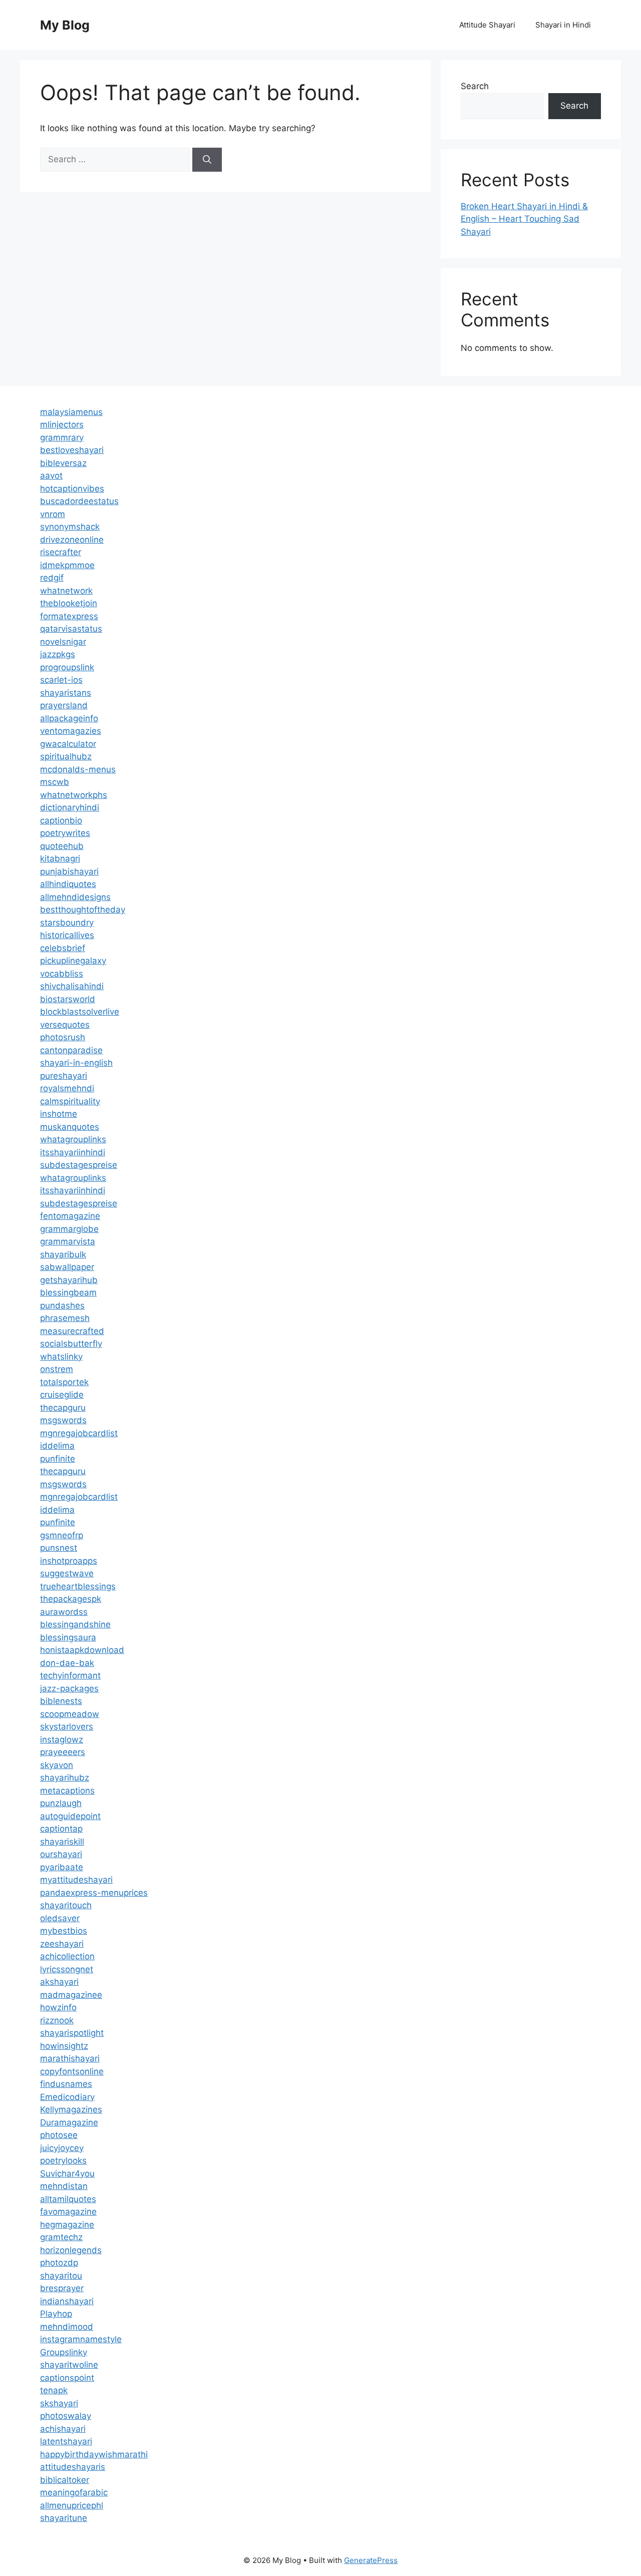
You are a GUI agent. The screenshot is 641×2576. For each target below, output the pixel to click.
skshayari (59, 2403)
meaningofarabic (74, 2492)
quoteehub (62, 846)
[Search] (207, 160)
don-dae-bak (67, 1663)
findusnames (66, 2084)
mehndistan (64, 2186)
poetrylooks (63, 2161)
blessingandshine (75, 1624)
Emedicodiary (67, 2097)
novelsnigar (63, 642)
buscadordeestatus (79, 501)
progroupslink (67, 667)
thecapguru (63, 1408)
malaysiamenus (71, 412)
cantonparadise (71, 1050)
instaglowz (62, 1740)
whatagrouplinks (73, 1139)
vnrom (53, 514)
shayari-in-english (76, 1063)
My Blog (65, 25)
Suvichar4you (67, 2174)
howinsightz (64, 2046)
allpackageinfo (69, 718)
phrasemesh (65, 1318)
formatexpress (69, 616)
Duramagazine (69, 2122)
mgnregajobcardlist (79, 1433)
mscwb (55, 782)
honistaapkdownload (82, 1650)
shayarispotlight (72, 2033)
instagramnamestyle (81, 2339)
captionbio (61, 820)
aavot (51, 476)
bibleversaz (63, 463)
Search (475, 86)
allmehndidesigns (75, 897)
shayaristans (66, 693)
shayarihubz (65, 1778)
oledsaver (60, 1918)
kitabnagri (60, 858)
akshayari (59, 1982)
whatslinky (61, 1357)
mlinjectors (62, 424)
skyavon (57, 1765)
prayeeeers (63, 1752)
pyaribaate (62, 1867)
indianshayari (67, 2301)
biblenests (61, 1701)
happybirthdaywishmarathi (94, 2454)
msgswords (63, 1420)
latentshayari (66, 2441)
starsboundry (67, 923)
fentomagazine (70, 1216)
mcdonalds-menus (78, 769)
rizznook (57, 2020)
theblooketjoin (69, 603)
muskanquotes (70, 1127)
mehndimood (67, 2327)
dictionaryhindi (70, 807)
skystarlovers (67, 1727)
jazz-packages (69, 1688)
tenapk (54, 2390)
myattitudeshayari (76, 1880)
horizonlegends (71, 2250)
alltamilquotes (68, 2199)
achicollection (67, 1956)
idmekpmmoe (67, 565)
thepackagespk (71, 1599)
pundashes (62, 1306)
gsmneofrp (62, 1535)
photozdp (59, 2263)
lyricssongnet (67, 1969)
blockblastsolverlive (80, 1012)
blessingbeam (68, 1293)
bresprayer (62, 2288)
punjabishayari (69, 872)
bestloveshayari (72, 450)
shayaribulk (63, 1254)
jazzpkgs (58, 654)
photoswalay (66, 2416)
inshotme (59, 1114)
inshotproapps (69, 1561)
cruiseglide (62, 1395)
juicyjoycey (62, 2148)
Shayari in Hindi (563, 25)
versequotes (65, 1025)
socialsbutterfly (71, 1344)
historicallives (67, 935)
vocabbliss (62, 974)
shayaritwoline (69, 2365)
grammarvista (68, 1241)
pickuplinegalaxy (73, 961)
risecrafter (61, 552)
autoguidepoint (70, 1816)
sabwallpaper (67, 1267)
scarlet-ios (61, 680)
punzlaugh (61, 1803)
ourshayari (61, 1854)
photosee (59, 2135)
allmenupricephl (72, 2505)
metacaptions (67, 1791)
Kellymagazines (71, 2109)
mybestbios (64, 1931)
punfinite (58, 1459)
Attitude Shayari (487, 25)
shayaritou (61, 2276)
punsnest (59, 1548)
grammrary (62, 438)
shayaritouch (66, 1905)
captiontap (61, 1829)
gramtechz (61, 2237)
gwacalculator (68, 744)
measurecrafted (72, 1331)
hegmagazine (67, 2225)
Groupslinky (64, 2352)
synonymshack (70, 527)
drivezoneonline (72, 540)
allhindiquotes (68, 884)
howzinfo (58, 2007)
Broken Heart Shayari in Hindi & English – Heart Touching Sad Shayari (524, 219)
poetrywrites (65, 833)
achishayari (63, 2429)
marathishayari (70, 2058)
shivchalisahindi (72, 986)
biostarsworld (68, 999)
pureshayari (64, 1076)
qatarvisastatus (71, 629)
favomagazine (68, 2212)
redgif (52, 578)
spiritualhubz (66, 756)
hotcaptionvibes (72, 489)
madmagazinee (71, 1995)
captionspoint (67, 2378)
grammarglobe (69, 1229)
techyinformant (70, 1675)
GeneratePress (371, 2560)
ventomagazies (71, 731)
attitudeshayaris (73, 2467)
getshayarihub (69, 1280)
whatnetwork (66, 591)
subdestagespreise (79, 1165)
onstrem (57, 1369)
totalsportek (64, 1382)
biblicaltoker (65, 2480)
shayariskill (62, 1842)
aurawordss (64, 1612)
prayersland (64, 705)
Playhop (56, 2314)
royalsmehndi (67, 1088)
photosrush (63, 1037)
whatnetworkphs (74, 795)
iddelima (57, 1446)
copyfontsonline (72, 2071)
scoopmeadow (70, 1714)
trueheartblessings (78, 1586)
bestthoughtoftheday (83, 910)
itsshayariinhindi (73, 1152)
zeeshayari (62, 1944)
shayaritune (64, 2518)
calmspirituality (70, 1101)
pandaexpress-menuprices (94, 1893)
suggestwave (67, 1573)
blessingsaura (68, 1637)
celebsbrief (63, 948)
